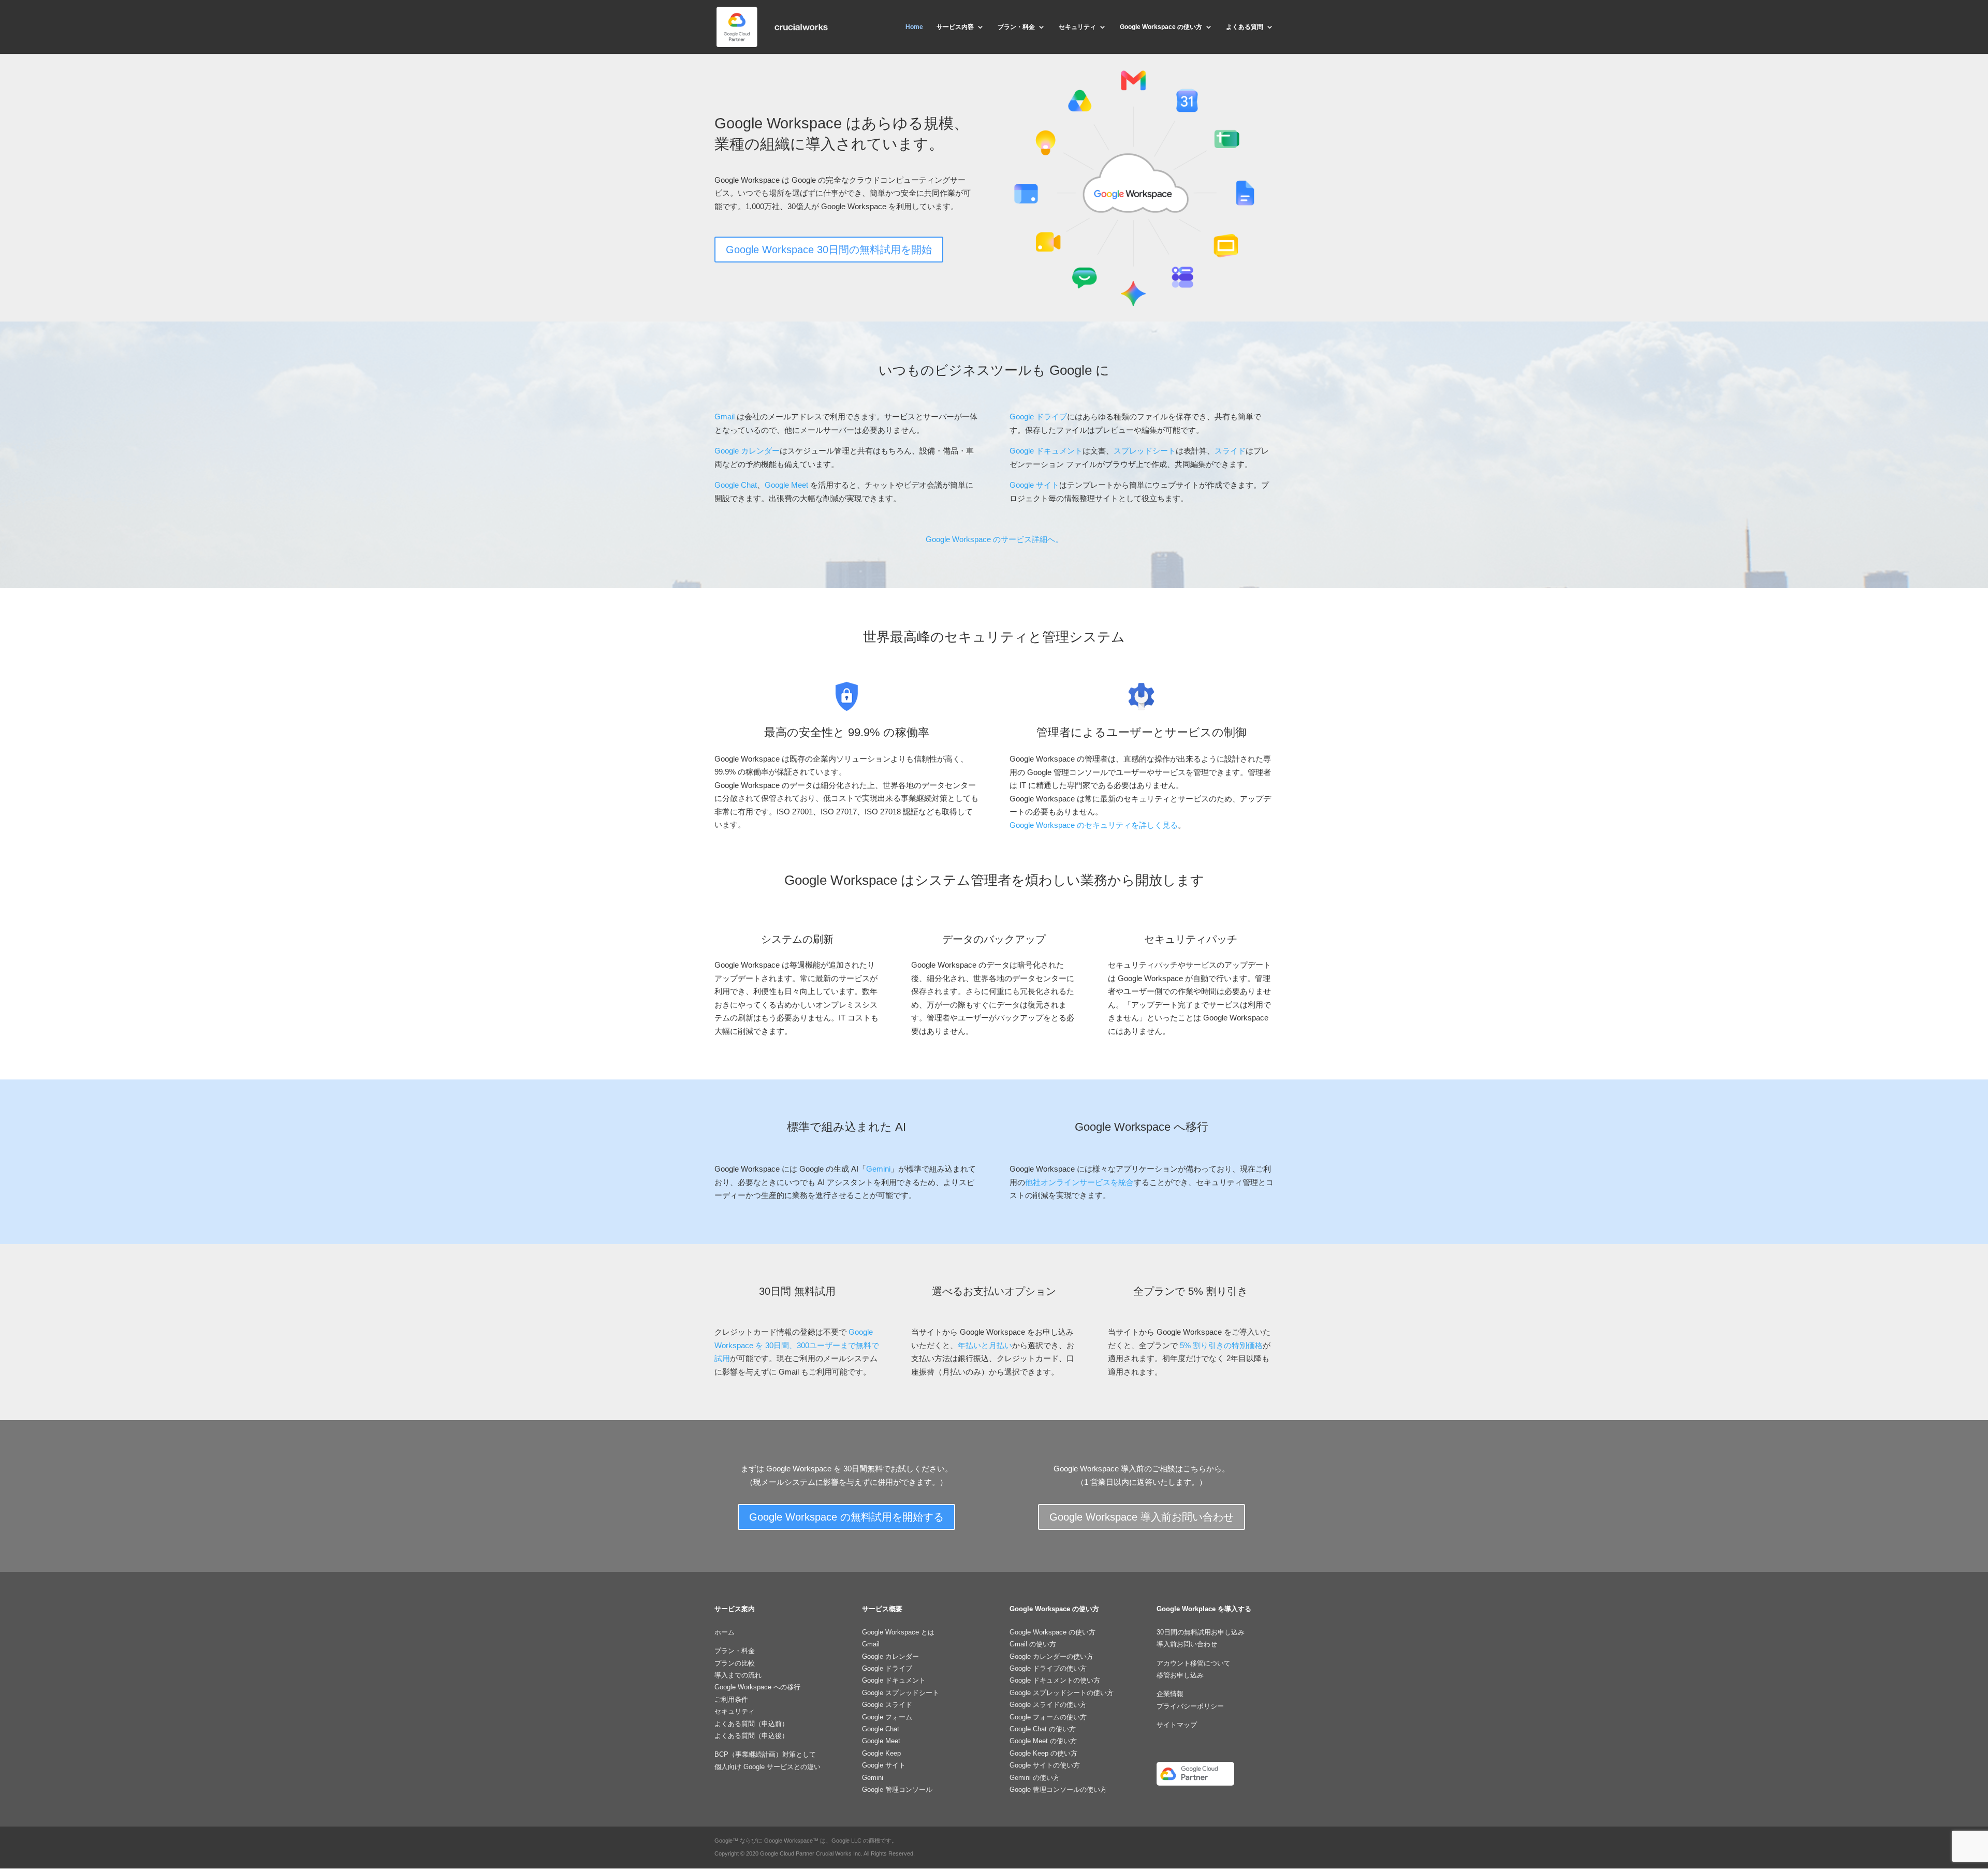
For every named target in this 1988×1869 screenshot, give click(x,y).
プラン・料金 (1016, 27)
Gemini (878, 1169)
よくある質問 (1245, 27)
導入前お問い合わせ (1187, 1644)
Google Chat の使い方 (1043, 1729)
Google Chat (736, 485)
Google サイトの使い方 (1045, 1765)
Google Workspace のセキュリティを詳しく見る (1094, 825)
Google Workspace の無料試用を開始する (846, 1517)
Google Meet (786, 485)
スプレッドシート (1145, 451)
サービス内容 (955, 27)
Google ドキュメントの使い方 (1055, 1680)
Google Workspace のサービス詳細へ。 (994, 539)
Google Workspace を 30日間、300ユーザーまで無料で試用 (797, 1345)
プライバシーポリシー (1190, 1706)
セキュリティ (1077, 27)
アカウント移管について (1194, 1663)
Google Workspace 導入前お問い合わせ (1142, 1517)
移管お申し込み (1180, 1675)
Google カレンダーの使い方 (1051, 1656)
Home (914, 27)
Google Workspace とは (898, 1632)
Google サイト (1034, 485)
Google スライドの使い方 (1048, 1705)
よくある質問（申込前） (751, 1724)
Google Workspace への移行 (757, 1687)
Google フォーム (887, 1717)
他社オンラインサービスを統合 (1079, 1182)
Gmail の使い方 (1033, 1644)
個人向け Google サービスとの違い (768, 1767)
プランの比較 (735, 1663)
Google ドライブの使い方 (1048, 1668)
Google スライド (887, 1705)
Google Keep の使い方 (1043, 1753)
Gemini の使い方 (1035, 1778)
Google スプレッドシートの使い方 (1062, 1693)
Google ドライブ (1038, 417)
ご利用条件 (731, 1699)
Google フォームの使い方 (1048, 1717)
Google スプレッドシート (901, 1693)
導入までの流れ (738, 1675)
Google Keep (881, 1753)
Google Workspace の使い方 (1161, 27)
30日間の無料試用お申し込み (1201, 1632)
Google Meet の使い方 (1043, 1741)
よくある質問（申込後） (751, 1736)
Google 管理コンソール (897, 1790)
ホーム (725, 1632)
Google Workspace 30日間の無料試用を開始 (829, 250)
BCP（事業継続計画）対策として (765, 1754)
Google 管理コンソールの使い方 (1058, 1790)
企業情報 (1170, 1694)
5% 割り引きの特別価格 (1221, 1345)
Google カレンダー (747, 451)
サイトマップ (1177, 1725)
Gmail (725, 417)
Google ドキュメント (1046, 451)
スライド (1230, 451)
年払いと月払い (985, 1345)
